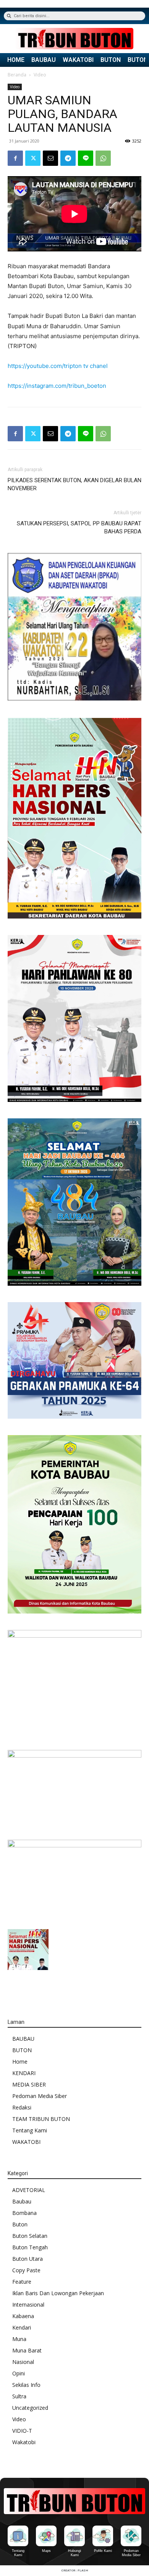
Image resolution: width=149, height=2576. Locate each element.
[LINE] (86, 158)
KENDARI (24, 2073)
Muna (19, 2339)
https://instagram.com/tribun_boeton (57, 386)
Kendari (22, 2327)
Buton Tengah (30, 2247)
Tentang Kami (30, 2130)
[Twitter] (33, 158)
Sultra (19, 2396)
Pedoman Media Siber (40, 2096)
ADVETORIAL (29, 2190)
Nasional (23, 2362)
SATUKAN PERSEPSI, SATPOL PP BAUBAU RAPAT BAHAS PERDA (79, 527)
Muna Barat (27, 2350)
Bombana (24, 2213)
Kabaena (23, 2316)
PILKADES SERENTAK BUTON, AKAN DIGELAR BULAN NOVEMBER (74, 484)
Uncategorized (30, 2408)
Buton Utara (28, 2259)
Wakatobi (24, 2442)
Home (20, 2062)
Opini (19, 2373)
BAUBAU (44, 60)
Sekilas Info (26, 2385)
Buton (20, 2224)
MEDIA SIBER (29, 2084)
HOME (16, 60)
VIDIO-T (22, 2431)
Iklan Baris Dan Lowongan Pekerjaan (58, 2293)
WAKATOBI (78, 60)
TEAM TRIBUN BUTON (41, 2119)
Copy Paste (26, 2270)
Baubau (22, 2201)
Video (40, 75)
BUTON (111, 60)
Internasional (28, 2305)
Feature (22, 2282)
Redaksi (22, 2107)
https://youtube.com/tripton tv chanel (58, 366)
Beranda (17, 75)
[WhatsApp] (103, 158)
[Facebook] (15, 158)
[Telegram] (68, 158)
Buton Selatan (30, 2236)
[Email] (50, 158)
